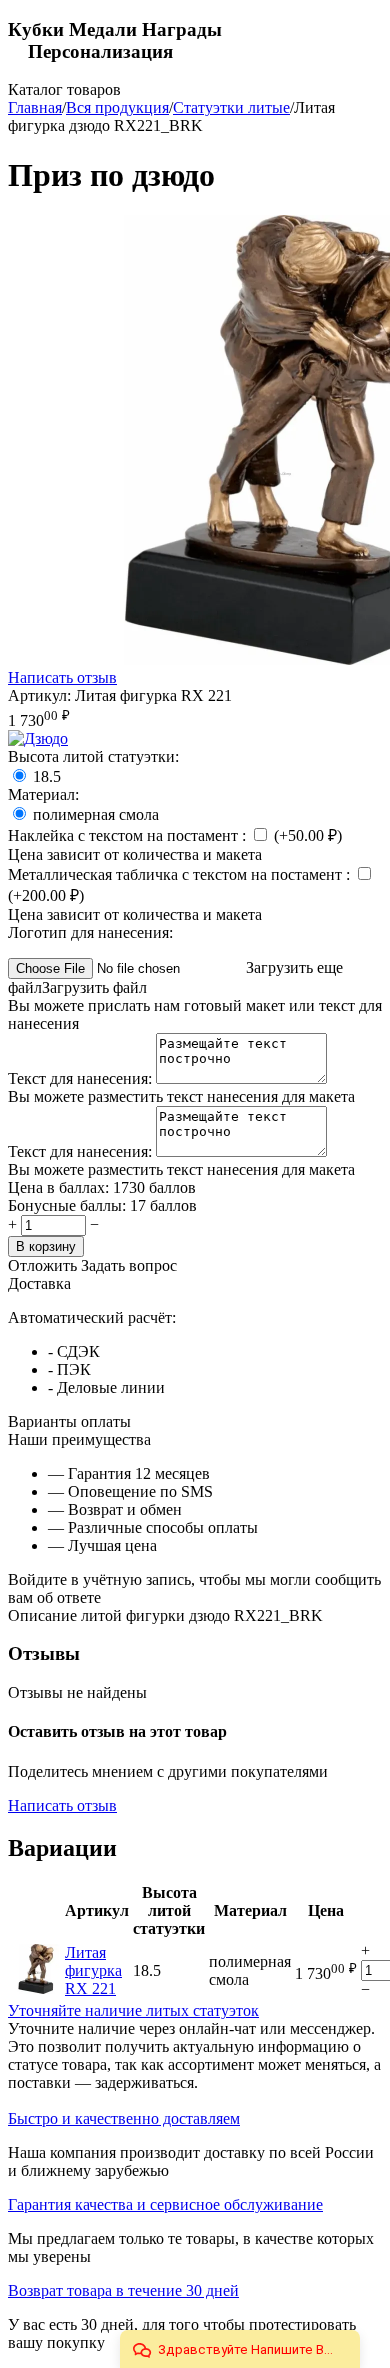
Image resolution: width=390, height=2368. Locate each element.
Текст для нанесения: (82, 1078)
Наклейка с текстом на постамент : (129, 835)
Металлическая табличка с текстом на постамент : (181, 874)
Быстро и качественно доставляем (124, 2118)
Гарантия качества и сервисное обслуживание (165, 2204)
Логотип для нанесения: (90, 932)
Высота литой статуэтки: (93, 756)
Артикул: (39, 695)
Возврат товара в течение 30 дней (123, 2290)
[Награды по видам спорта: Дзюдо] (38, 738)
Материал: (43, 794)
